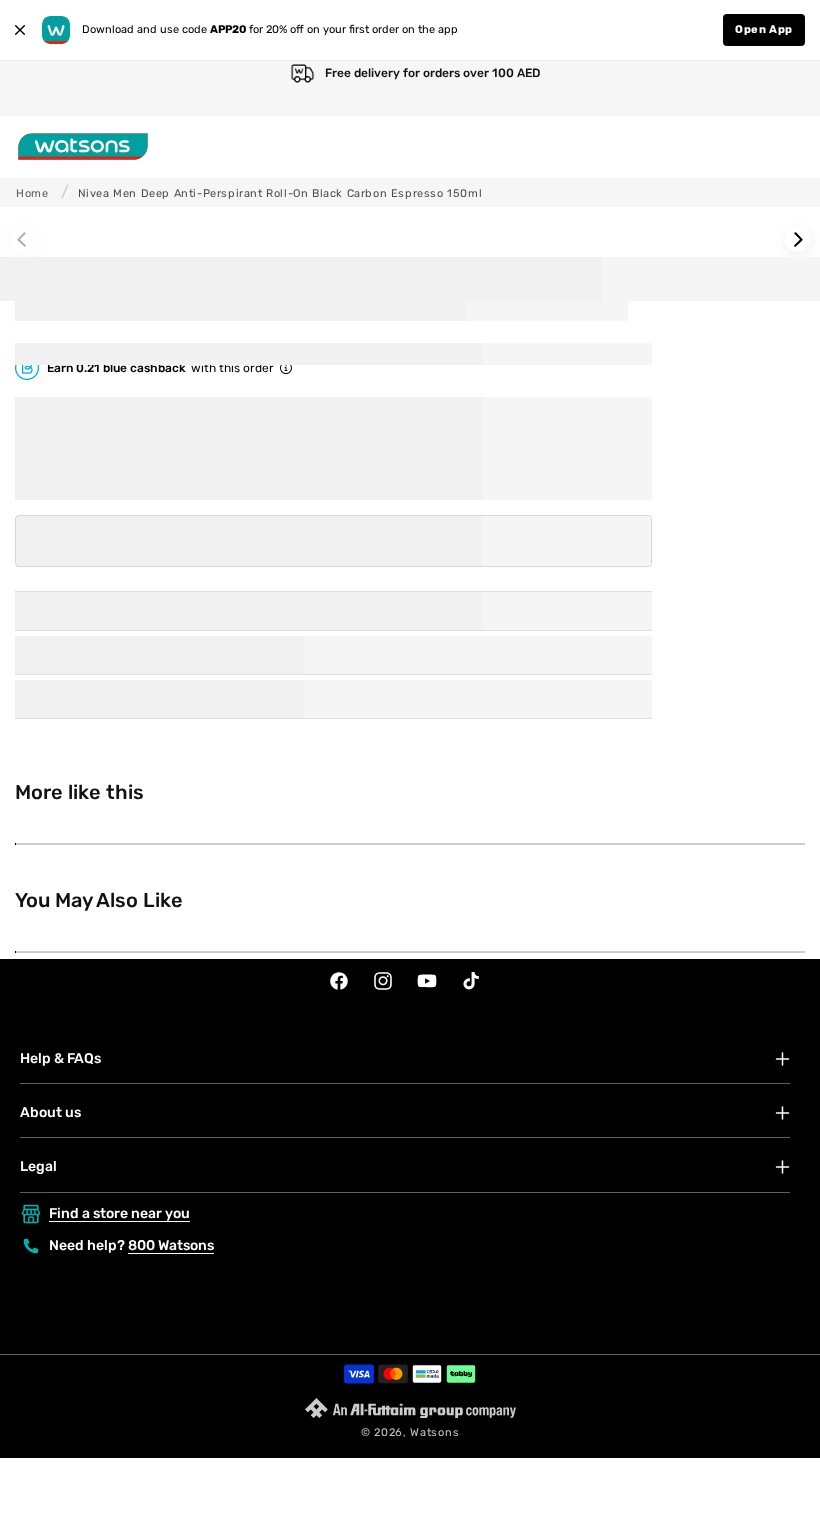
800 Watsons (171, 1245)
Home (32, 193)
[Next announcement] (784, 88)
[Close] (20, 30)
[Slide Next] (797, 239)
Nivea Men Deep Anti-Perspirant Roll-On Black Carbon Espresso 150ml (280, 193)
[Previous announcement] (36, 88)
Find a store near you (119, 1213)
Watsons (434, 1432)
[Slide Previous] (22, 239)
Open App (764, 29)
